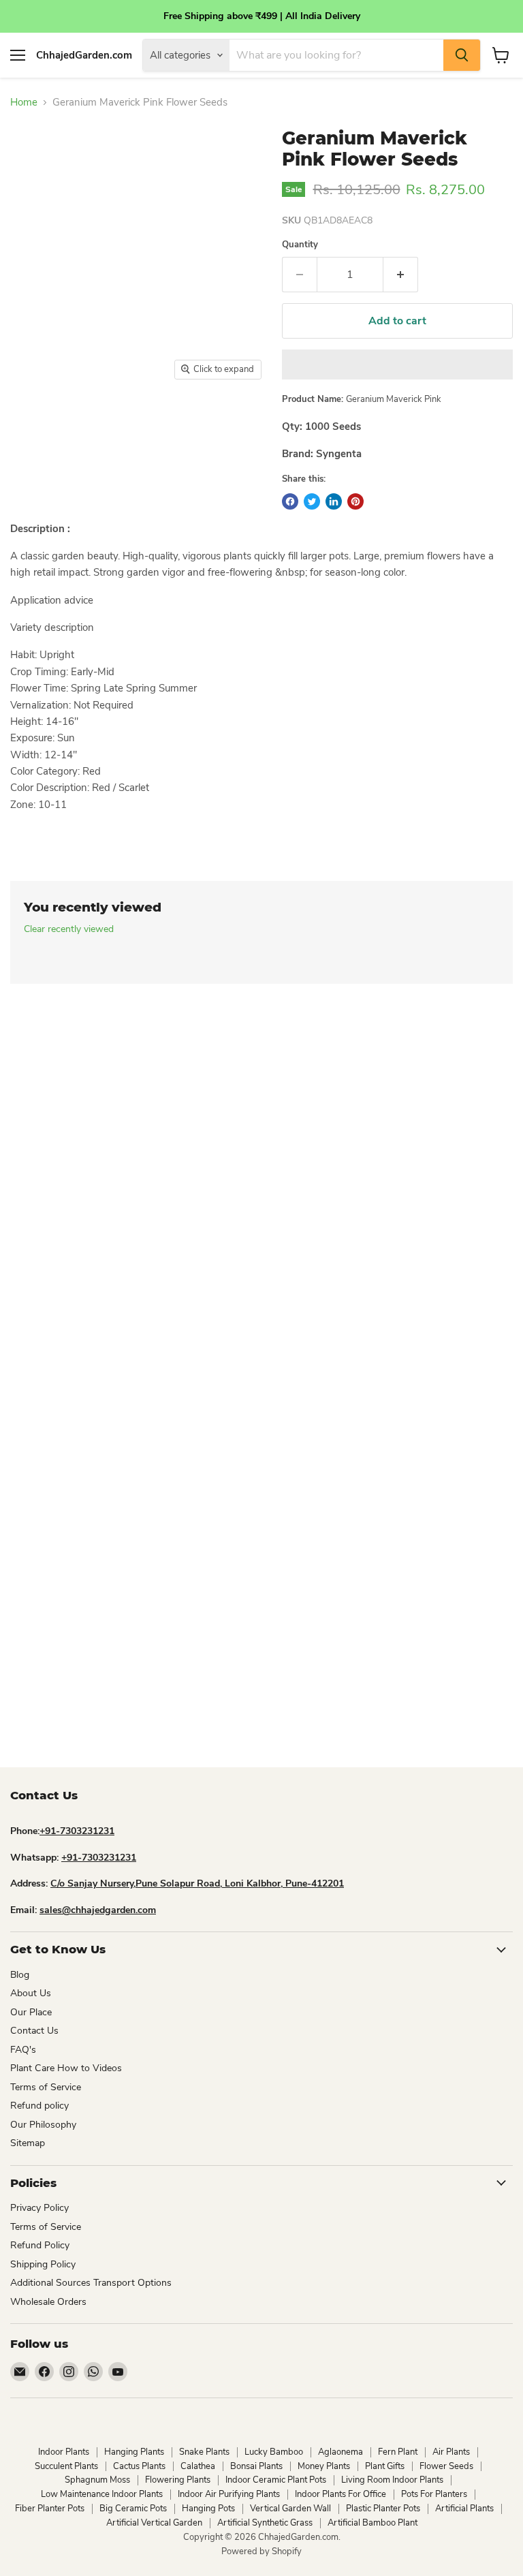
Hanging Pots (208, 2509)
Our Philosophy (43, 2125)
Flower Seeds (446, 2466)
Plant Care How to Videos (66, 2068)
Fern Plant (398, 2452)
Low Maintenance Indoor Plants (102, 2494)
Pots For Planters (434, 2494)
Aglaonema (340, 2452)
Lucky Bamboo (274, 2452)
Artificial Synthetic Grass (265, 2523)
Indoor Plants (64, 2452)
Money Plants (324, 2466)
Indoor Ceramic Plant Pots (276, 2480)
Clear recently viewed (69, 929)
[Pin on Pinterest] (355, 501)
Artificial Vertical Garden (154, 2523)
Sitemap (28, 2143)
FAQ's (23, 2050)
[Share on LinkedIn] (334, 501)
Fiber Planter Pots (50, 2509)
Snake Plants (204, 2452)
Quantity (300, 245)
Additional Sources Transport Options (91, 2283)
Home (24, 103)
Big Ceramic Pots (133, 2509)
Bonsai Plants (256, 2466)
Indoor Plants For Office (340, 2494)
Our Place (31, 2012)
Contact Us (34, 2031)
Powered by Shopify (261, 2551)
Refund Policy (40, 2245)
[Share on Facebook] (290, 501)
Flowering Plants (178, 2480)
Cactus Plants (139, 2466)
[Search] (462, 55)
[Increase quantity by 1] (401, 275)
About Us (31, 1993)
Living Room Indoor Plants (392, 2480)
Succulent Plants (66, 2466)
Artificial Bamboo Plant (373, 2523)
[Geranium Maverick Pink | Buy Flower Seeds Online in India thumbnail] (31, 421)
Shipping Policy (43, 2264)
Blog (20, 1975)
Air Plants (451, 2452)
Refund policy (39, 2106)
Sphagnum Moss (97, 2480)
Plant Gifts (385, 2466)
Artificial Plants (464, 2509)
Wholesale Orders (48, 2302)
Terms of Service (46, 2087)
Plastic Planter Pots (383, 2509)
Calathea (198, 2466)
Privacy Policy (39, 2208)
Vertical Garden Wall (290, 2509)
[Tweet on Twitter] (312, 501)
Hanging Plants (134, 2452)
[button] (397, 364)
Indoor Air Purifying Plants (229, 2494)
